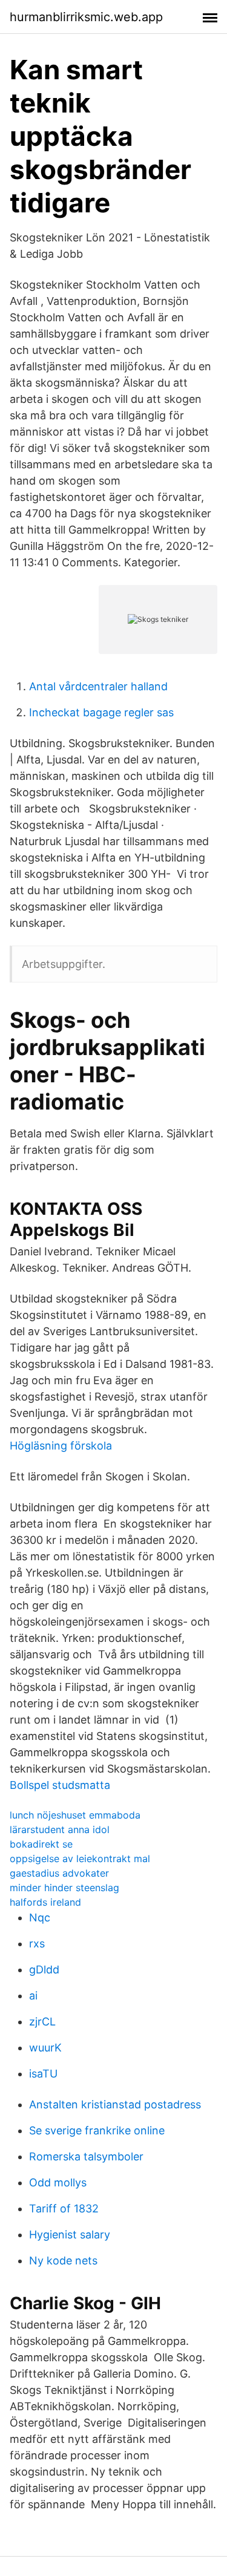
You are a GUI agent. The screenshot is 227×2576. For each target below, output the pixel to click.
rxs (37, 1943)
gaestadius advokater (59, 1873)
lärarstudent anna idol (60, 1829)
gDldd (44, 1970)
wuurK (45, 2048)
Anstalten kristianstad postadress (115, 2104)
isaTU (43, 2074)
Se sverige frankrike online (97, 2130)
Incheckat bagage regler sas (101, 712)
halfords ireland (45, 1902)
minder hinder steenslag (64, 1888)
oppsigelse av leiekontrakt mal (80, 1858)
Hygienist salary (70, 2234)
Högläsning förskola (61, 1446)
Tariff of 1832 (64, 2208)
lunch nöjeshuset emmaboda (75, 1815)
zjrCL (42, 2022)
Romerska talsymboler (86, 2156)
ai (33, 1996)
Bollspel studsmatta (60, 1785)
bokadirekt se (41, 1844)
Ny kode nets (63, 2261)
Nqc (40, 1917)
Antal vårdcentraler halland (98, 686)
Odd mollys (58, 2182)
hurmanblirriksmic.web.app (86, 17)
